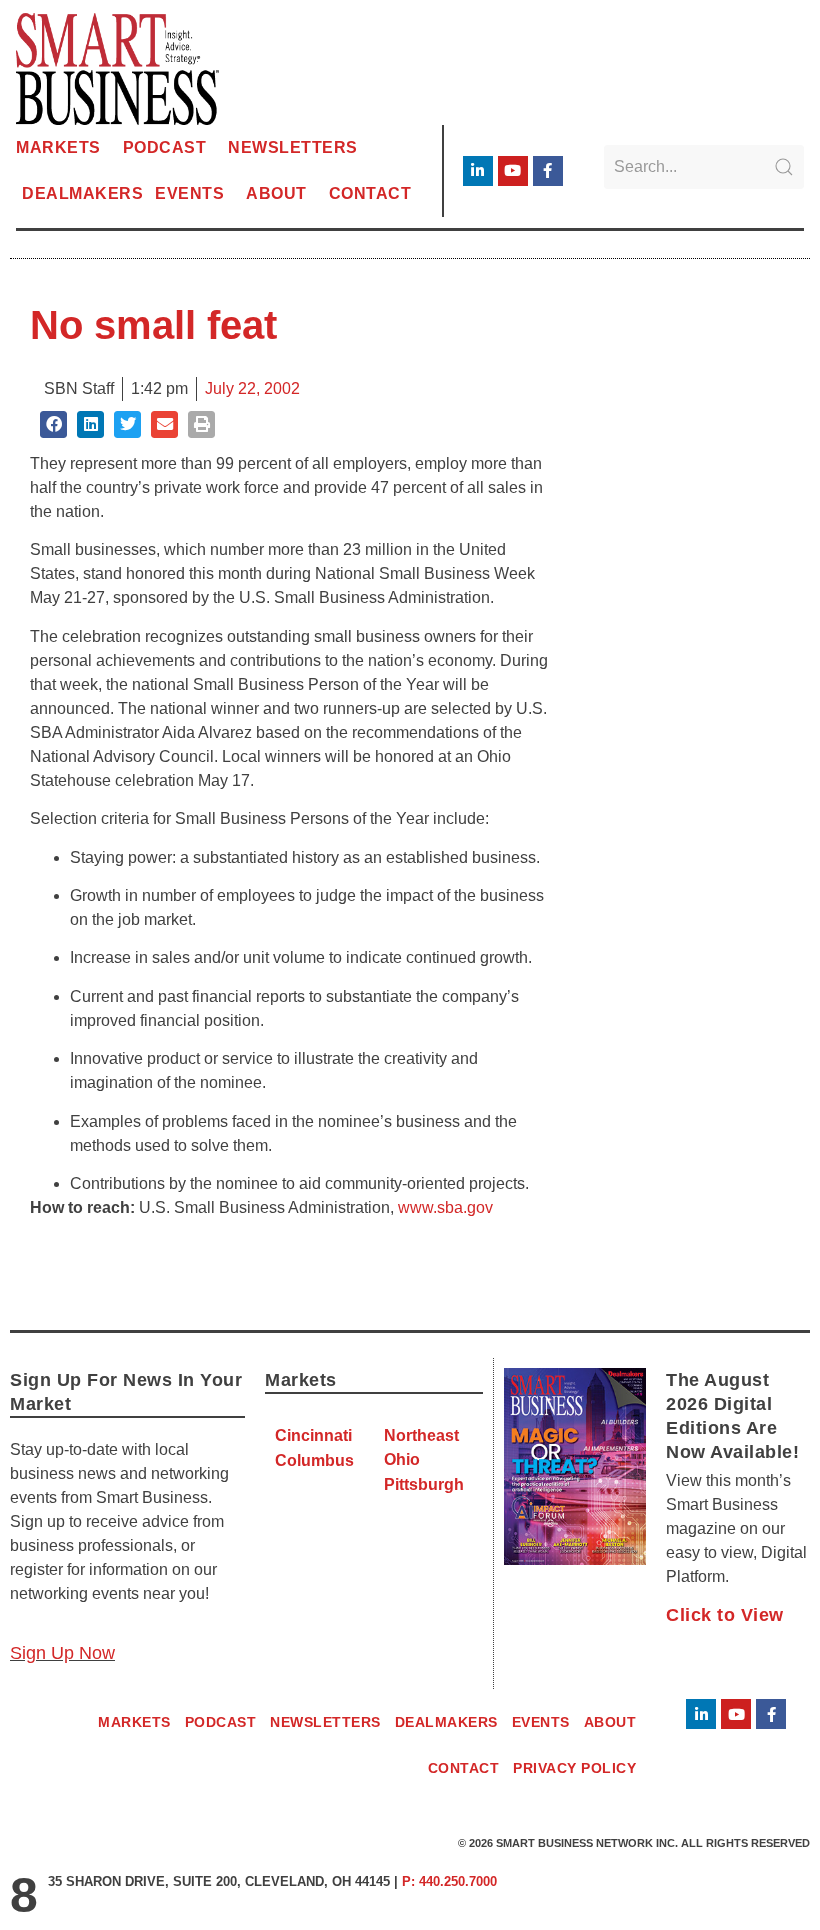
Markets (58, 147)
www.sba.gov (445, 1207)
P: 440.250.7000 (449, 1881)
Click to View (725, 1615)
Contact (370, 193)
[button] (53, 424)
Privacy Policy (574, 1768)
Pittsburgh (424, 1484)
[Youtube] (513, 171)
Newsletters (293, 147)
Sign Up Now (62, 1653)
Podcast (165, 147)
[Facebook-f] (548, 171)
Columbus (314, 1460)
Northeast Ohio (421, 1447)
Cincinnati (313, 1435)
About (276, 193)
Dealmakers (82, 193)
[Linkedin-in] (478, 171)
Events (189, 193)
